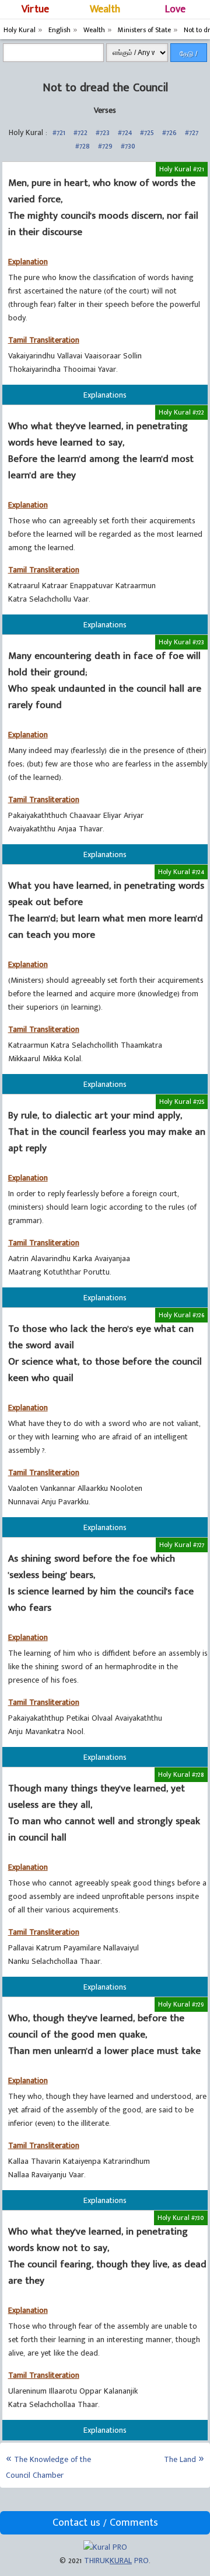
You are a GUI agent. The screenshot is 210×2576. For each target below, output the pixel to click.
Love (175, 9)
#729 (105, 146)
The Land (180, 2459)
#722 (80, 132)
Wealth (105, 9)
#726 (169, 132)
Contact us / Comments (105, 2523)
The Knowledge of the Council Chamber (48, 2467)
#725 (147, 132)
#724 (125, 132)
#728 (83, 146)
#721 (59, 132)
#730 (128, 146)
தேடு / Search (189, 56)
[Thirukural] (105, 2547)
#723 (103, 132)
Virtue (35, 9)
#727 (192, 132)
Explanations (105, 395)
